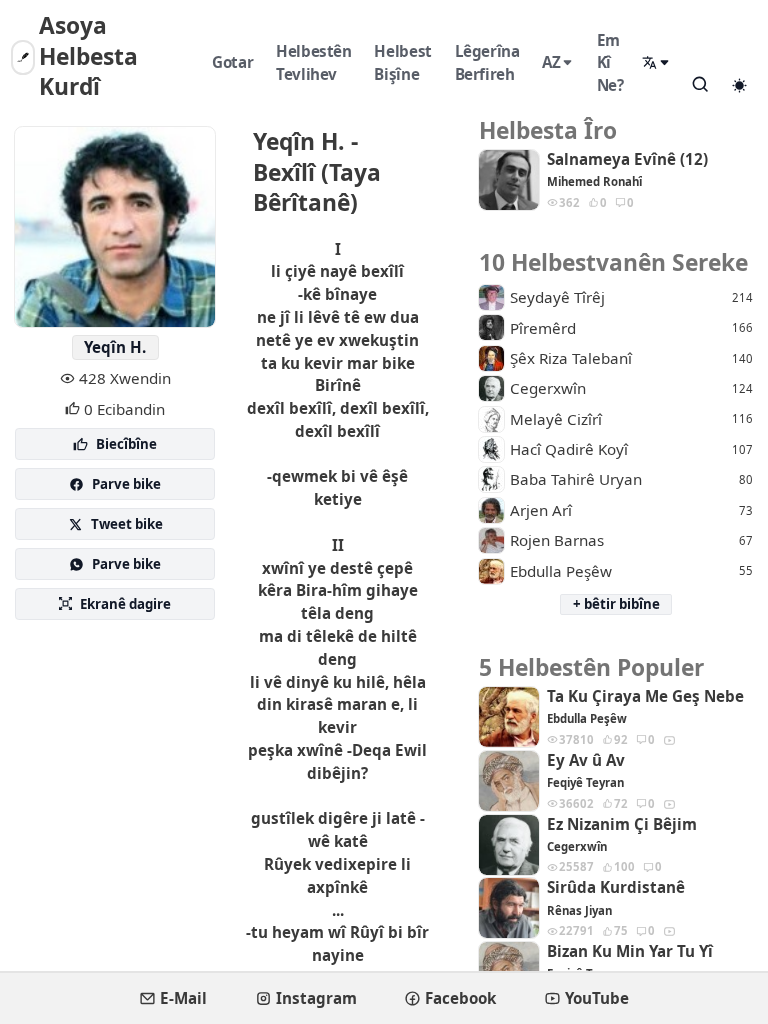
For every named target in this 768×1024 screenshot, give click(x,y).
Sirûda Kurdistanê (616, 887)
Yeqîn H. (115, 347)
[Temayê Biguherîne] (739, 85)
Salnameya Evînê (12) (627, 159)
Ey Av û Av (586, 760)
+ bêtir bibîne (616, 604)
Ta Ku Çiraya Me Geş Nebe (645, 696)
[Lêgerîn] (700, 84)
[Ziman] (657, 62)
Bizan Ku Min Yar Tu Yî (630, 951)
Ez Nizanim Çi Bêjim (622, 824)
